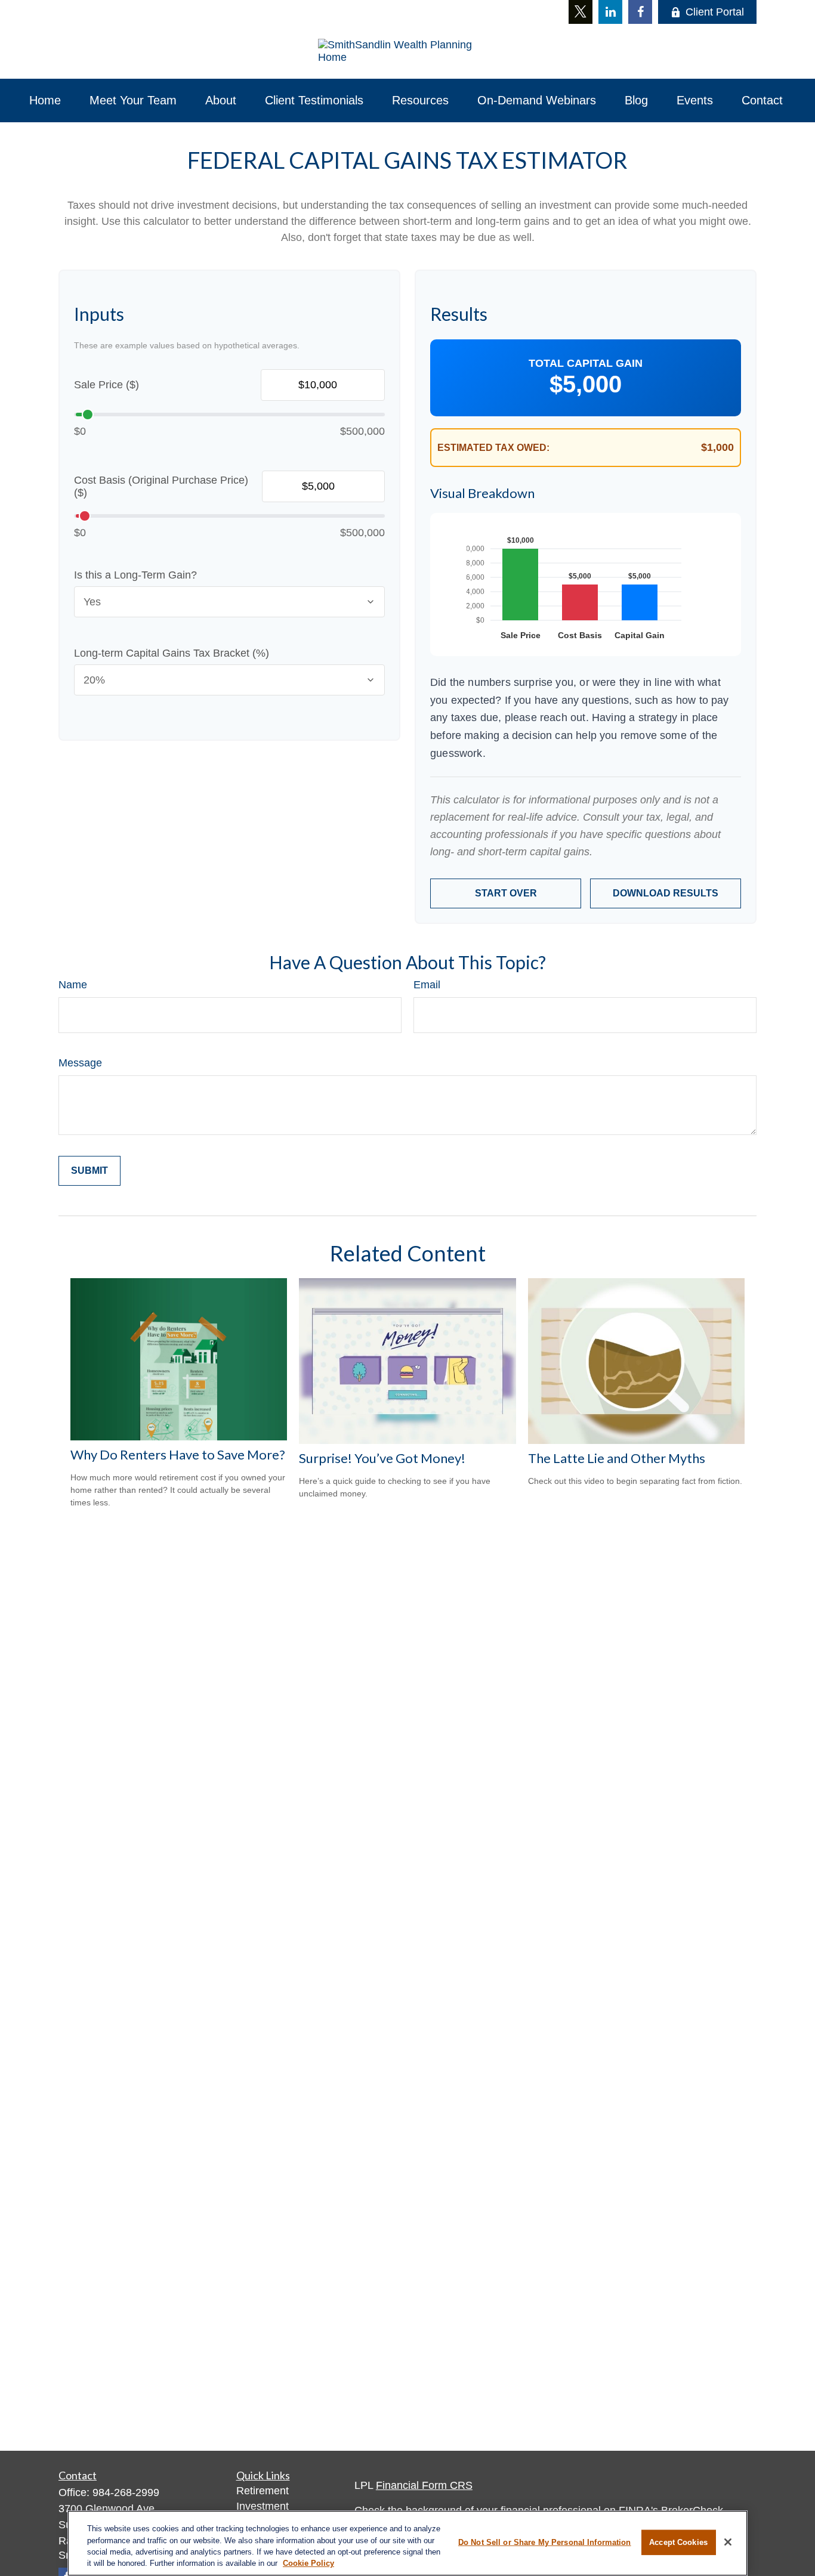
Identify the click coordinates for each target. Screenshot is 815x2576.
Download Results (666, 893)
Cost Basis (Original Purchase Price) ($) (161, 486)
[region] (407, 2543)
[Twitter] (581, 12)
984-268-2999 (126, 2492)
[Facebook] (640, 12)
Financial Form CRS (424, 2485)
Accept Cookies (678, 2542)
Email (427, 985)
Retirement (263, 2491)
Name (73, 985)
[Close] (728, 2542)
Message (80, 1063)
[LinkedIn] (610, 12)
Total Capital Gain (586, 363)
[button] (45, 100)
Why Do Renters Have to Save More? (178, 1454)
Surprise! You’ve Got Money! (382, 1458)
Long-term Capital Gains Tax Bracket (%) (172, 653)
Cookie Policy (308, 2563)
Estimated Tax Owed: (493, 448)
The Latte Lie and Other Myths (617, 1458)
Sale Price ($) (106, 385)
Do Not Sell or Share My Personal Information (545, 2542)
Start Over (506, 893)
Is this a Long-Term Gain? (135, 575)
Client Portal (715, 12)
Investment (263, 2506)
